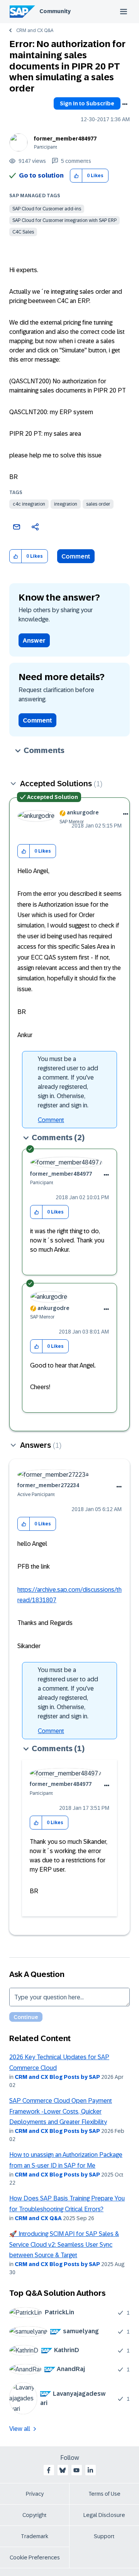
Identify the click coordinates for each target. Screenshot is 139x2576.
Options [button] (125, 104)
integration (66, 504)
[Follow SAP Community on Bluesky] (63, 2470)
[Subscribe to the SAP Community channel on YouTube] (76, 2470)
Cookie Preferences (35, 2557)
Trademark (35, 2536)
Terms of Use (104, 2494)
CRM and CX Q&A (35, 30)
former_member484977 (65, 139)
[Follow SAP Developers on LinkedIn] (90, 2470)
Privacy (35, 2494)
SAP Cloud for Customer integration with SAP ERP (64, 220)
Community (55, 11)
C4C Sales (23, 232)
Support (104, 2536)
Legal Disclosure (104, 2515)
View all (20, 2429)
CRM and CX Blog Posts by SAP (57, 2077)
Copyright (35, 2515)
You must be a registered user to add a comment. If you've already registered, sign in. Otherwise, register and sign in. (68, 1082)
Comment (76, 556)
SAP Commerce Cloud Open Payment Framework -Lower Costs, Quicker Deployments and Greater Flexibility (61, 2111)
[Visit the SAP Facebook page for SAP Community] (49, 2470)
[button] (76, 176)
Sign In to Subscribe (87, 103)
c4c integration (29, 504)
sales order (98, 504)
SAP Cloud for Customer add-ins (47, 209)
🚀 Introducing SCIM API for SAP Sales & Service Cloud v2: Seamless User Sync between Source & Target (64, 2244)
